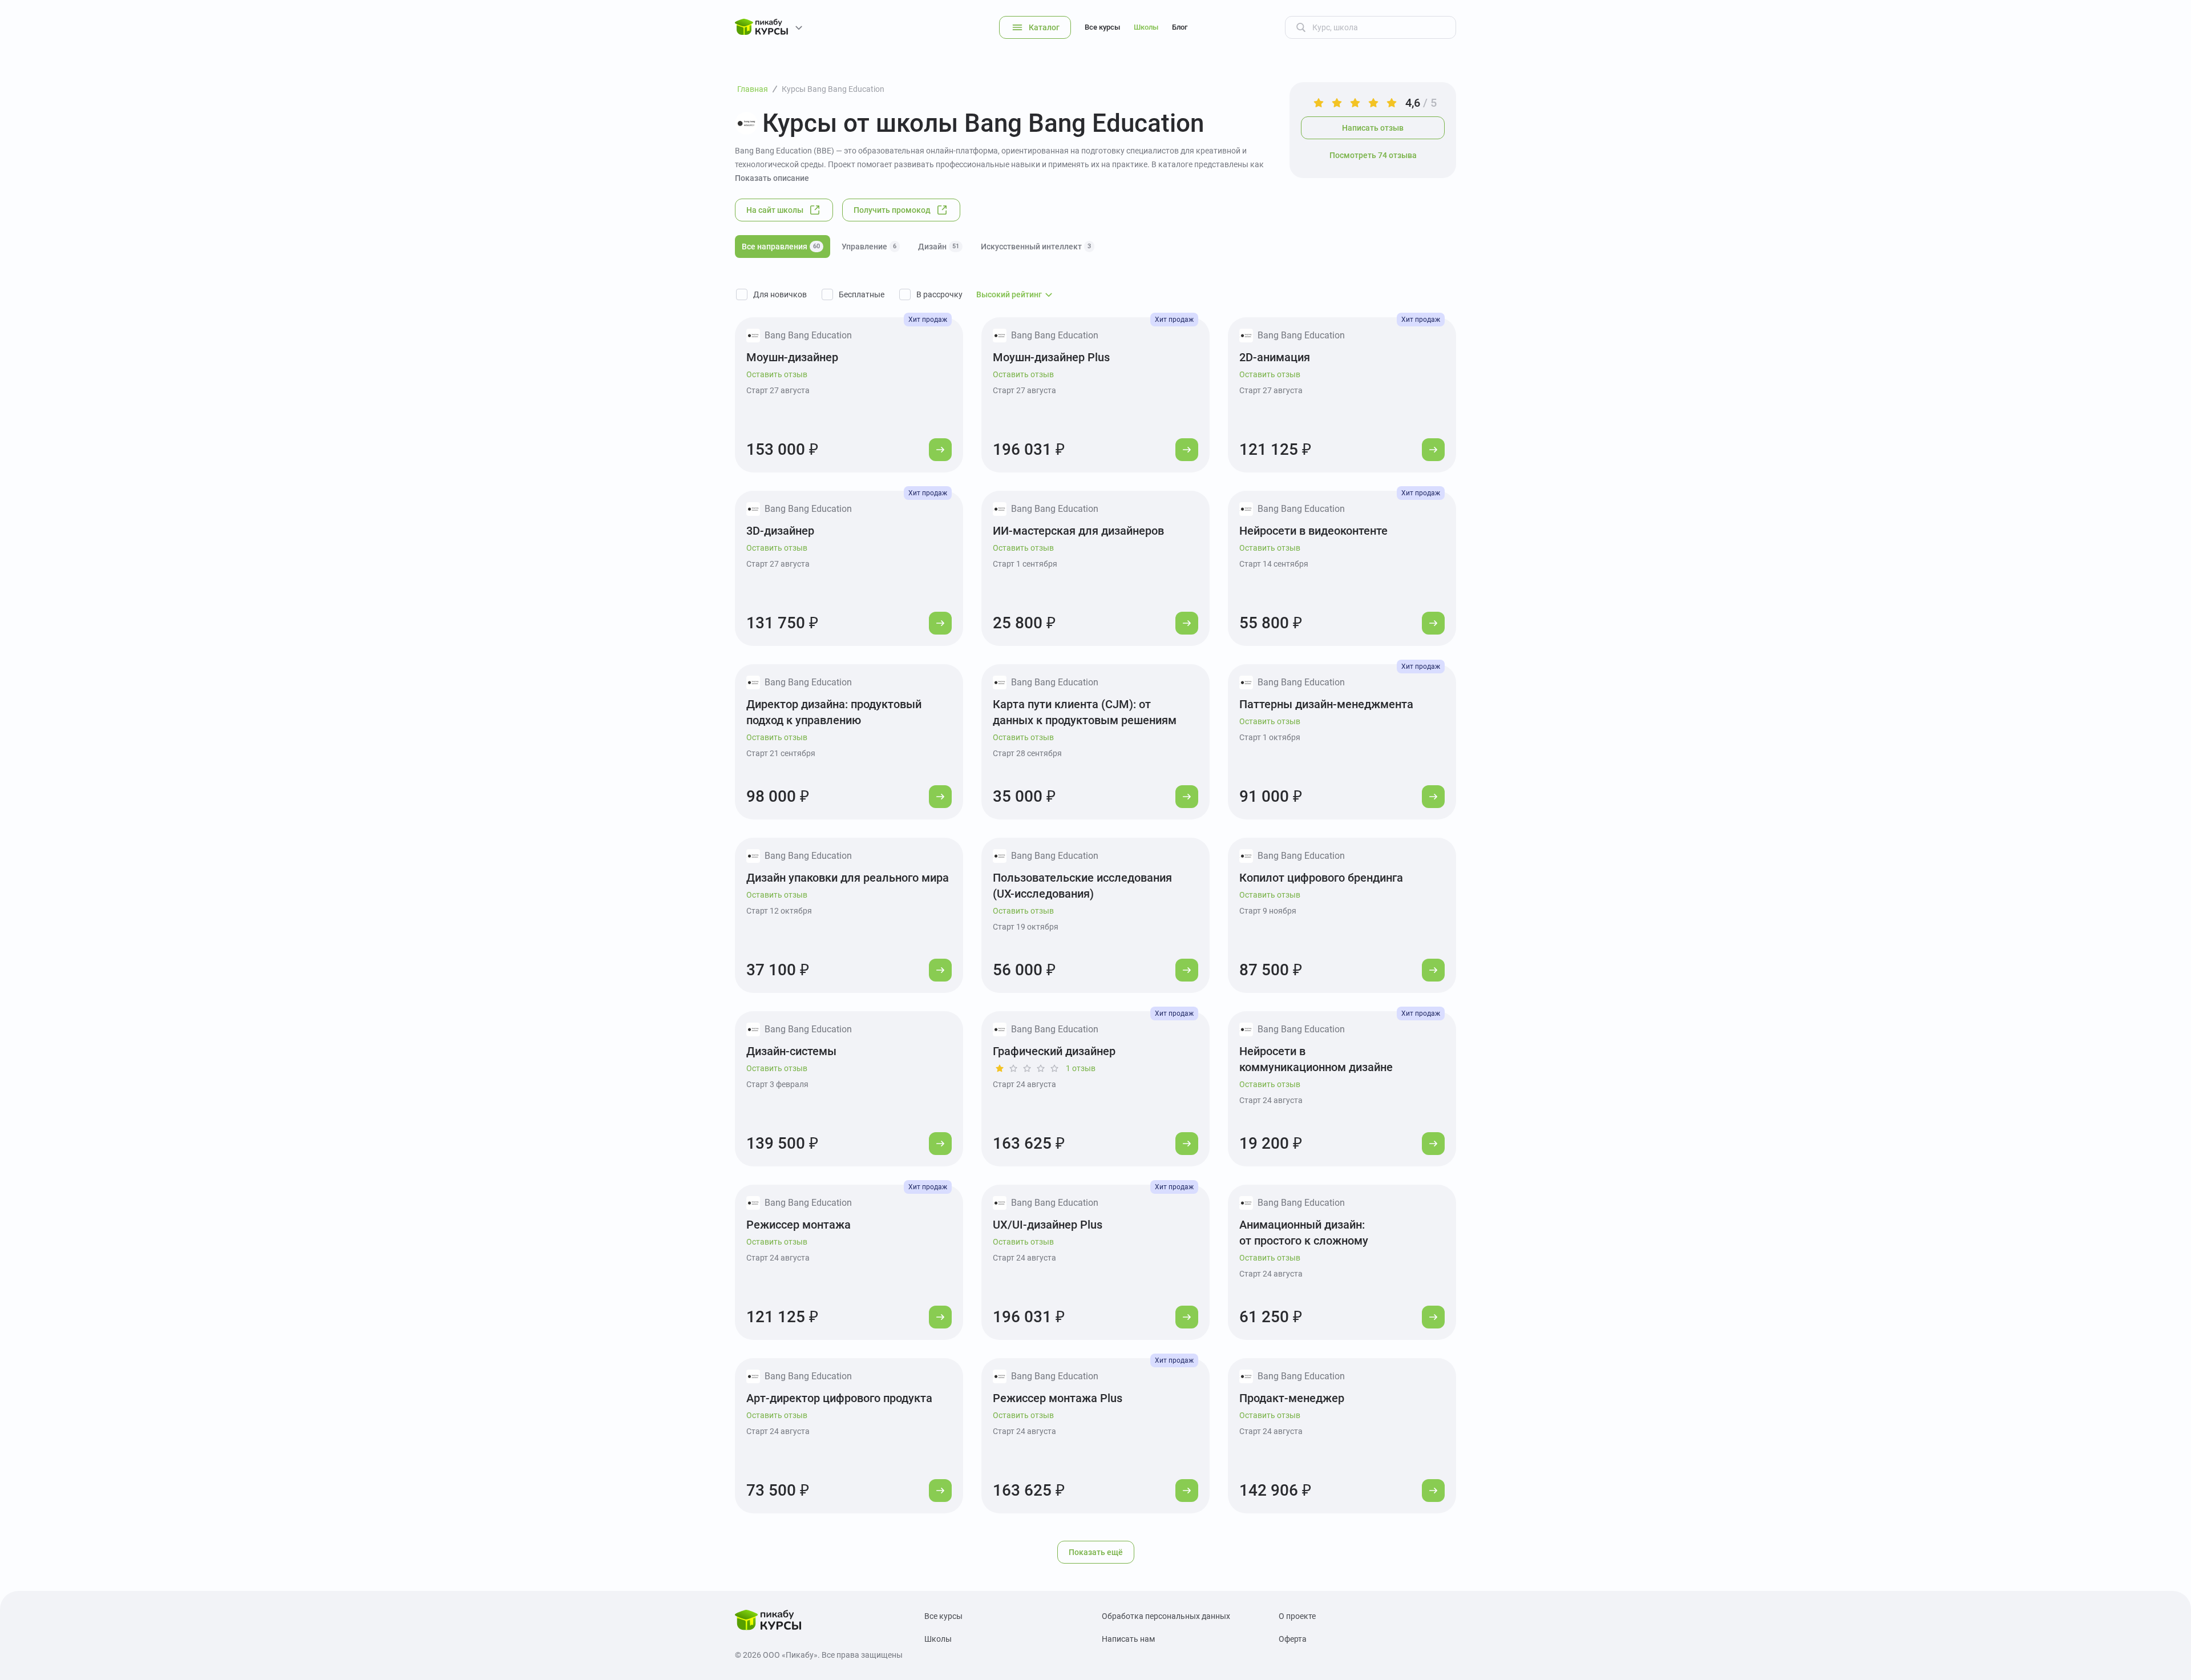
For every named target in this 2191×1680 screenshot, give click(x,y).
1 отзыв (1081, 1068)
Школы (1146, 27)
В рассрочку (939, 294)
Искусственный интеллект (1036, 247)
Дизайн (939, 247)
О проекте (1297, 1616)
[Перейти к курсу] (940, 450)
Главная (753, 89)
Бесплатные (862, 294)
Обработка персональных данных (1166, 1616)
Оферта (1293, 1639)
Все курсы (1102, 27)
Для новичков (780, 294)
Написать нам (1128, 1639)
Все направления (781, 247)
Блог (1180, 27)
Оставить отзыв (777, 374)
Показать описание (772, 178)
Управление (869, 247)
